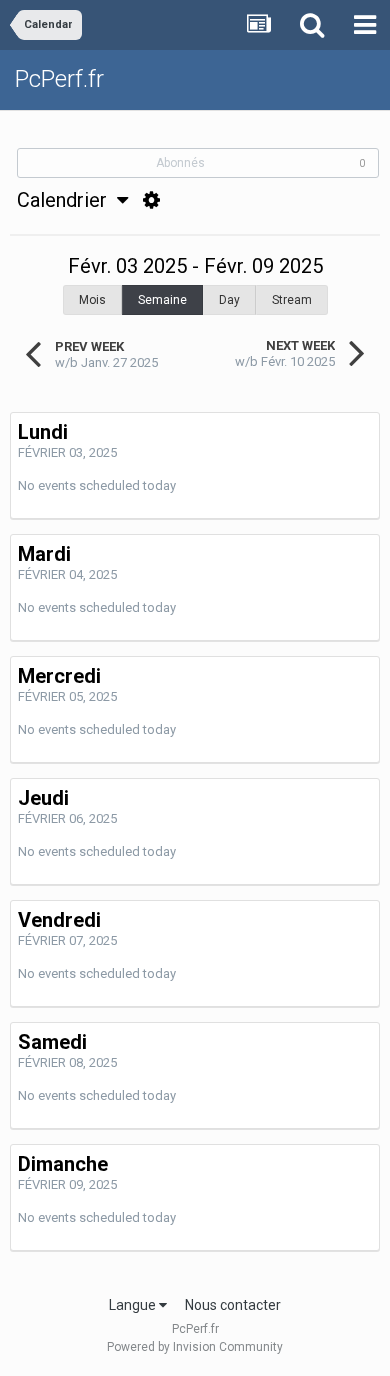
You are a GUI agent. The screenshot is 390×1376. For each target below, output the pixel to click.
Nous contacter (233, 1305)
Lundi (43, 432)
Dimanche (63, 1164)
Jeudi (43, 798)
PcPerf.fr (59, 79)
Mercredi (59, 676)
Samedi (52, 1042)
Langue (134, 1305)
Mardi (44, 554)
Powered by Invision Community (195, 1347)
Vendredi (59, 920)
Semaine (162, 300)
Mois (92, 300)
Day (229, 300)
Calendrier (67, 200)
